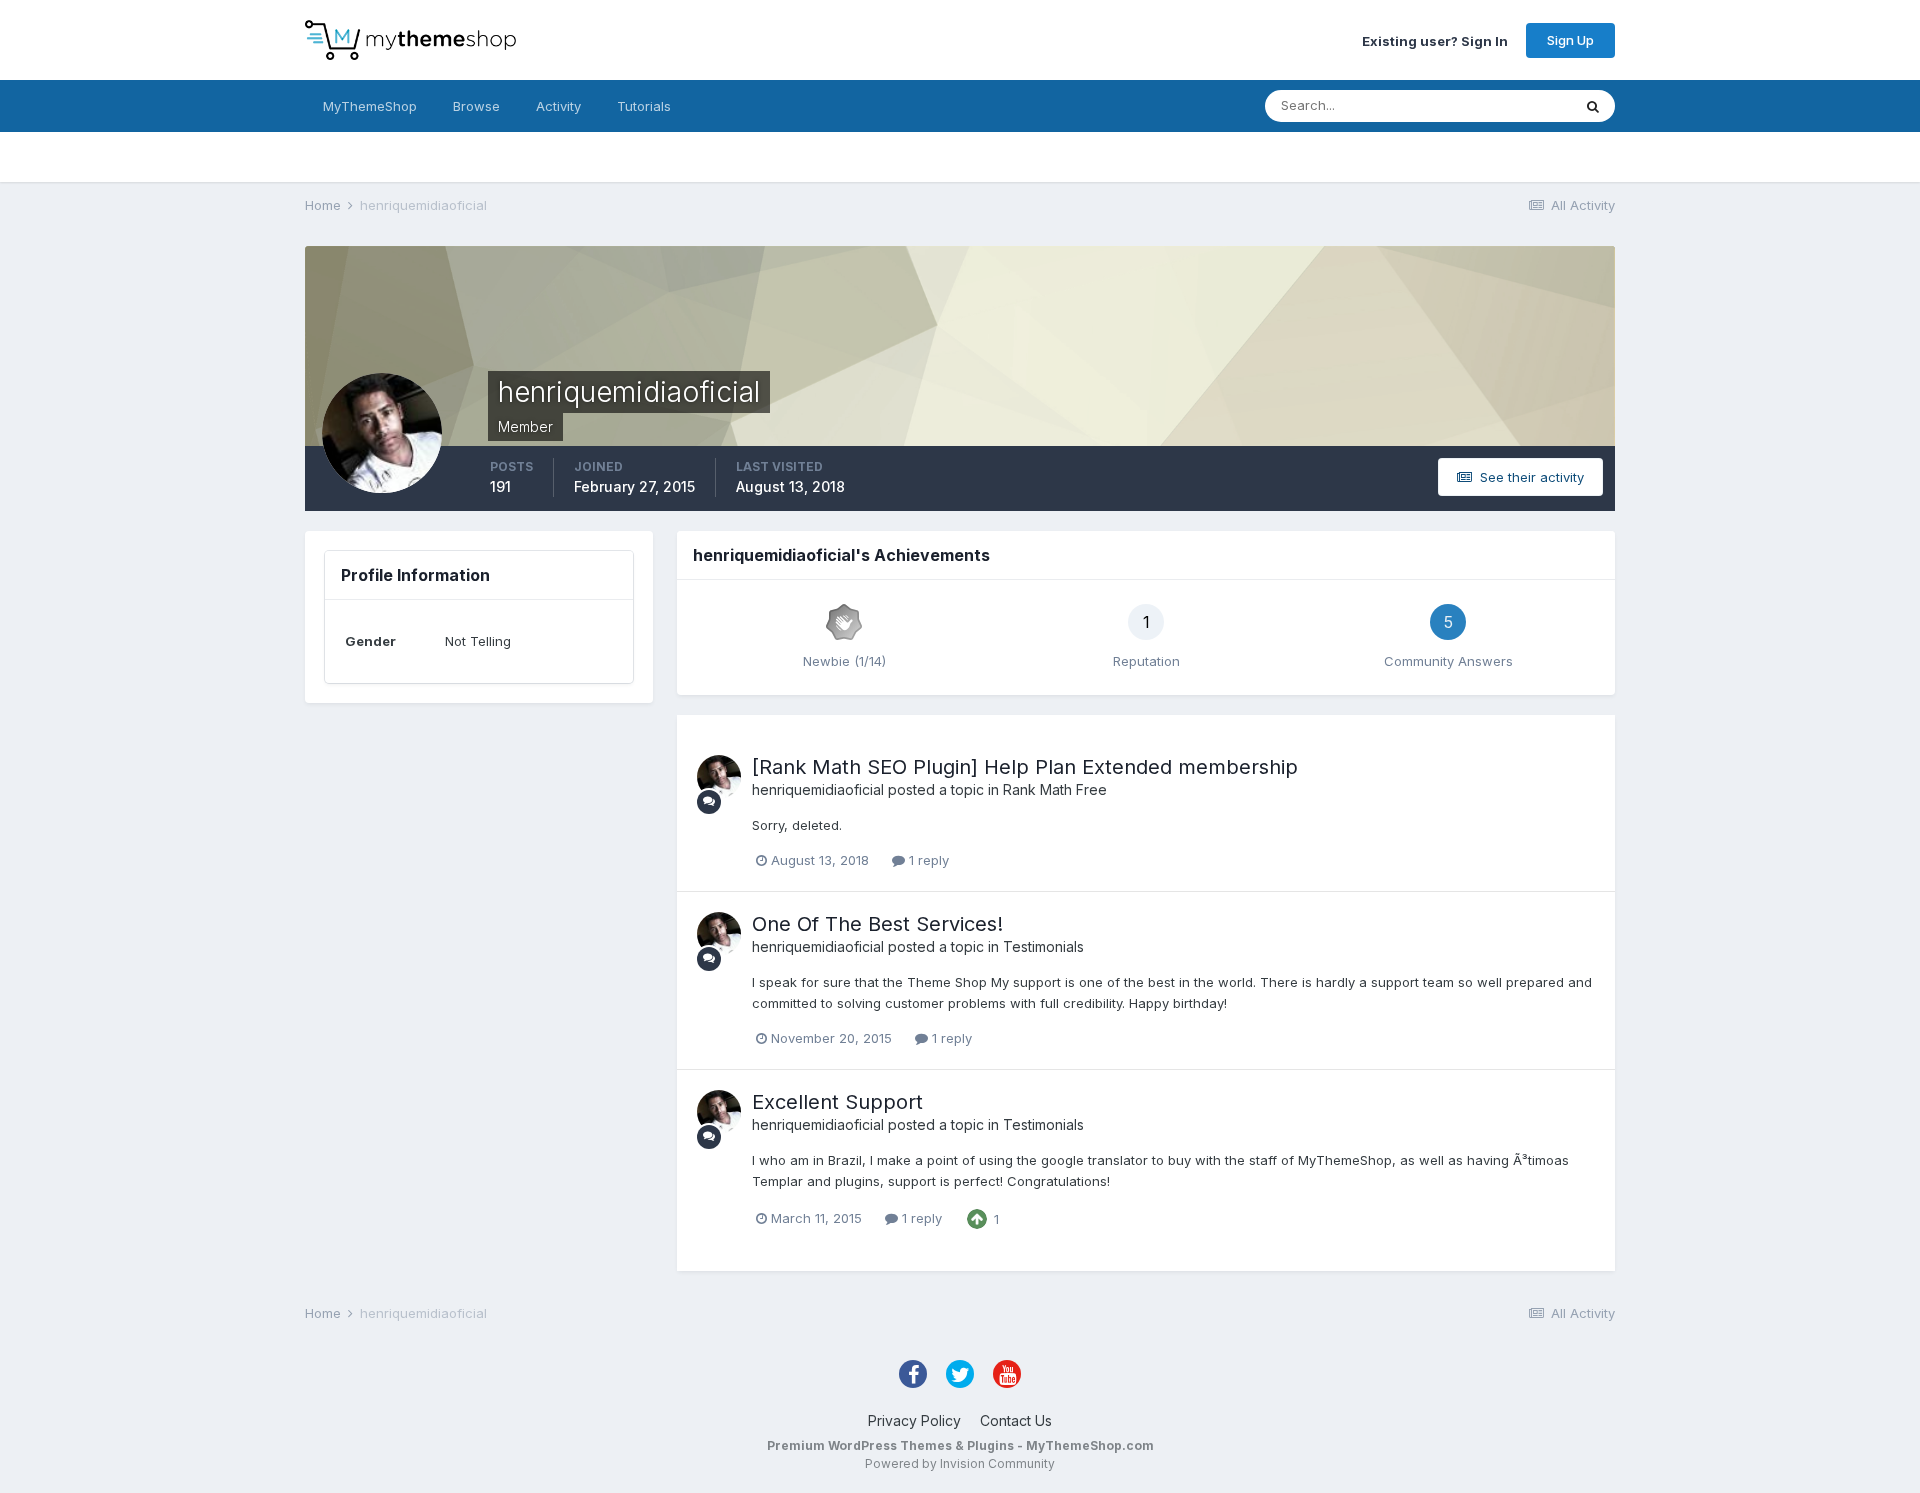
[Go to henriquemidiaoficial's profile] (719, 777)
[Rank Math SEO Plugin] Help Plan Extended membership (1025, 767)
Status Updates (1498, 105)
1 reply (927, 860)
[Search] (1593, 106)
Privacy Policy (914, 1420)
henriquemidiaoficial (818, 789)
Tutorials (644, 106)
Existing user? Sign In (1435, 40)
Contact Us (1016, 1420)
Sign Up (1570, 40)
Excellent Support (837, 1102)
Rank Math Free (1055, 789)
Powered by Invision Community (960, 1463)
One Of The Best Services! (877, 924)
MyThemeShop (370, 106)
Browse (476, 106)
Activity (558, 106)
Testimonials (1043, 946)
